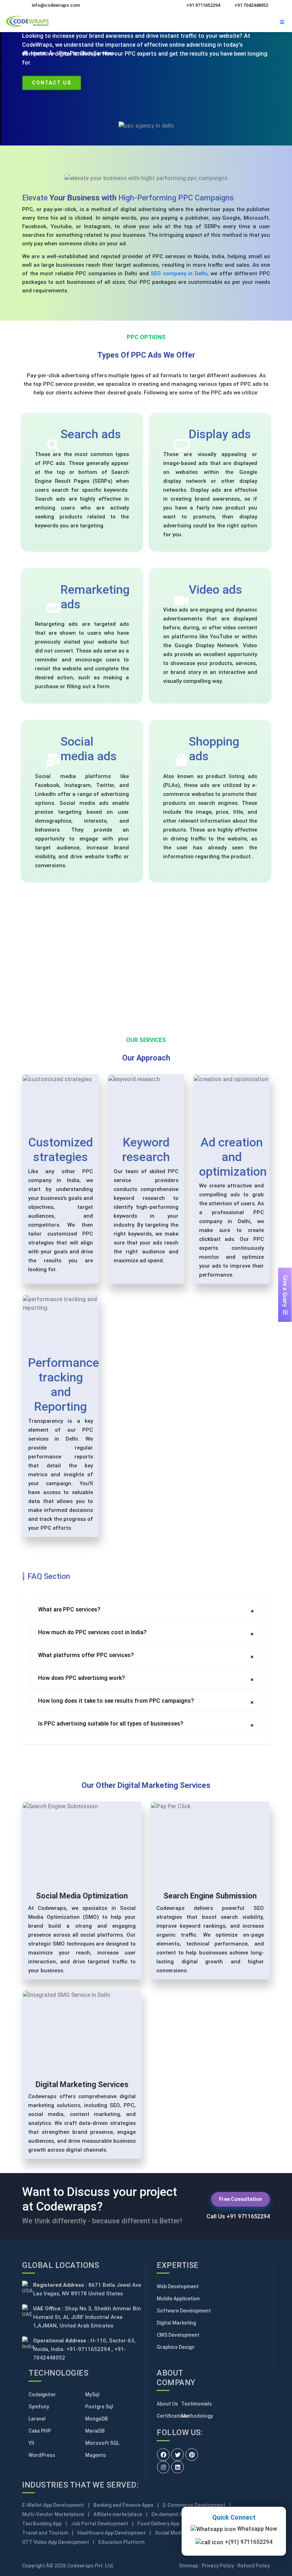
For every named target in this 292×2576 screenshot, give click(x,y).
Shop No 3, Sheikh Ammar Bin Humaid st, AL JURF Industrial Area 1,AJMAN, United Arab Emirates (87, 2317)
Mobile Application (178, 2299)
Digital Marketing (176, 2323)
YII (31, 2443)
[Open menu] (282, 21)
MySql (92, 2394)
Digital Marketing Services (82, 2084)
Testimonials (194, 2404)
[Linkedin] (178, 2467)
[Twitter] (178, 2455)
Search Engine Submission (210, 1896)
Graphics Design (176, 2347)
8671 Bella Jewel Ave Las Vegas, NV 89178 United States (87, 2289)
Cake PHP (40, 2431)
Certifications (169, 2416)
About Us (167, 2404)
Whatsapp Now (256, 2525)
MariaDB (95, 2431)
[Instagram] (163, 2467)
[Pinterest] (192, 2455)
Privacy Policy (218, 2566)
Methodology (194, 2416)
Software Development (184, 2311)
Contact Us (52, 83)
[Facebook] (163, 2455)
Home (38, 53)
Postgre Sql (99, 2407)
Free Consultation (241, 2199)
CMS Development (178, 2335)
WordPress (42, 2455)
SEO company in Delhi (179, 274)
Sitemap (188, 2566)
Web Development (178, 2286)
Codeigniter (42, 2394)
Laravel (37, 2419)
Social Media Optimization (82, 1896)
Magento (96, 2455)
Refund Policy (254, 2566)
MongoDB (97, 2419)
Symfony (39, 2407)
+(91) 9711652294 (248, 2538)
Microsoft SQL (102, 2443)
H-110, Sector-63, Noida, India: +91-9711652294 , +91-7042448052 (84, 2349)
